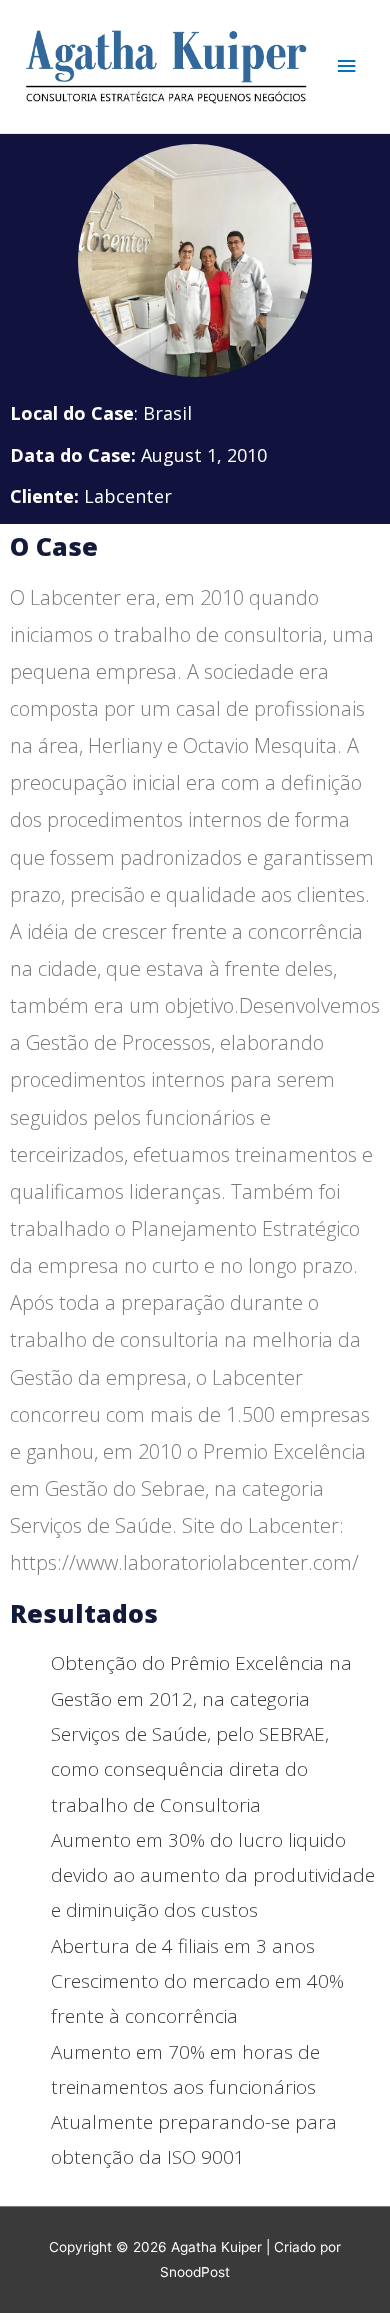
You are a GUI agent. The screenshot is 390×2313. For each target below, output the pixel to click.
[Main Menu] (347, 66)
